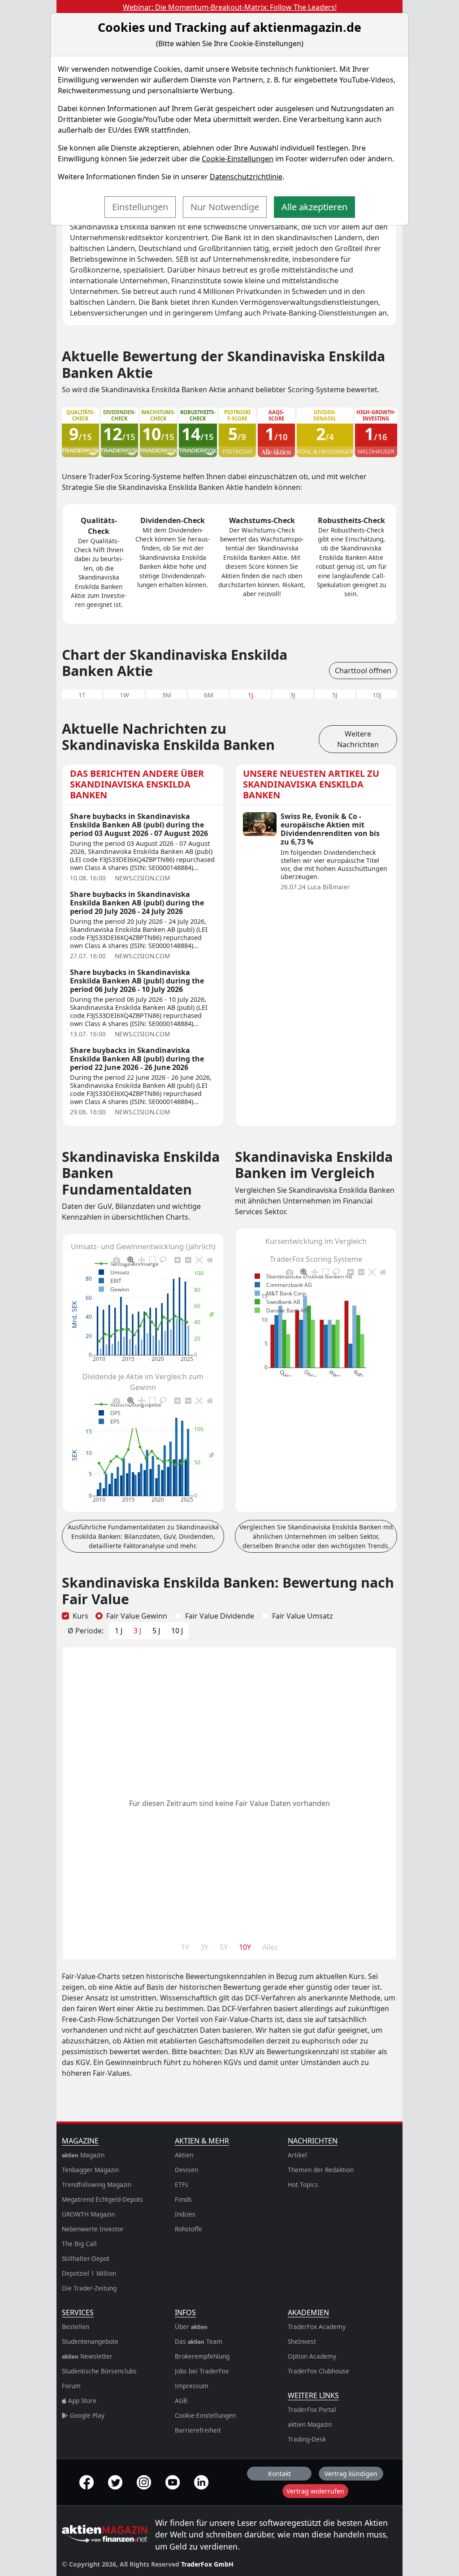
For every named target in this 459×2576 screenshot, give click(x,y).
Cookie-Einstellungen (238, 159)
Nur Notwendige (225, 207)
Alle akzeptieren (314, 207)
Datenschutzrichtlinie (246, 177)
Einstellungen (140, 207)
